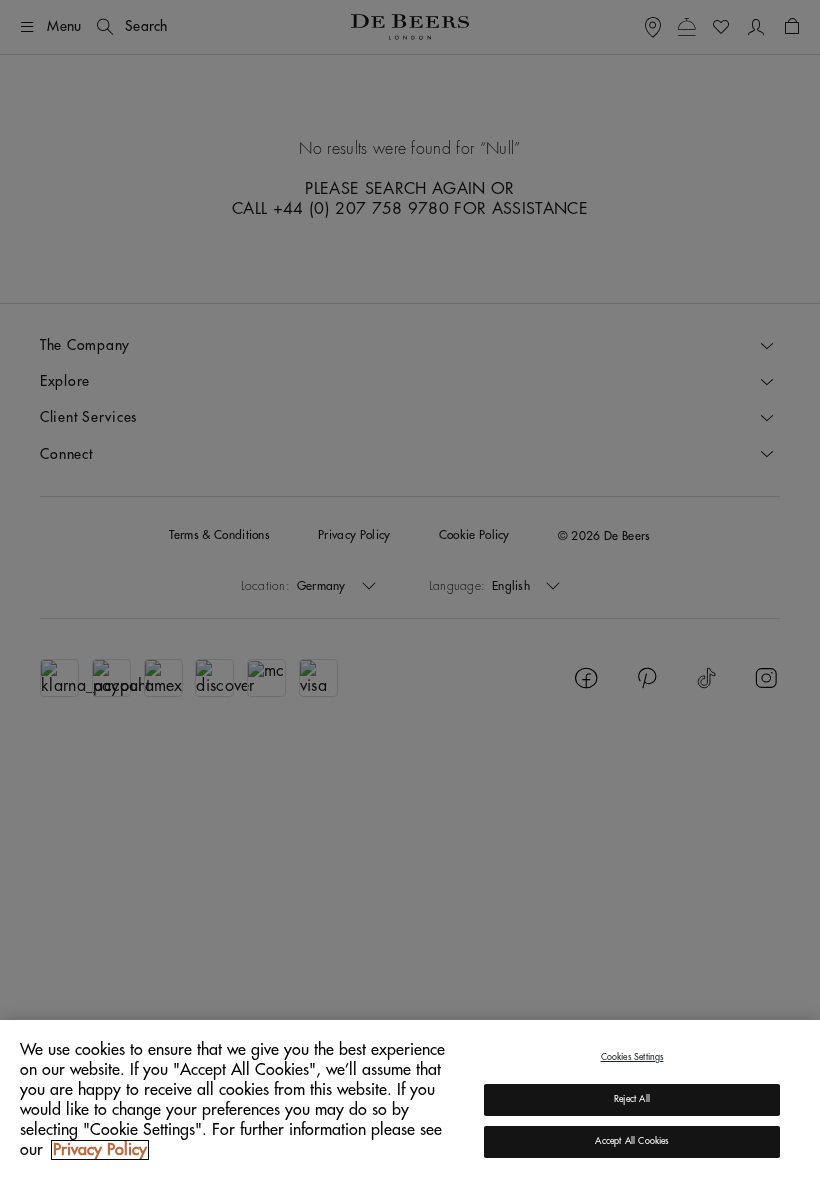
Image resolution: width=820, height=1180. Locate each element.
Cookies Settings (632, 1057)
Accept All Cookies (631, 1141)
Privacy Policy (100, 1150)
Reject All (632, 1099)
